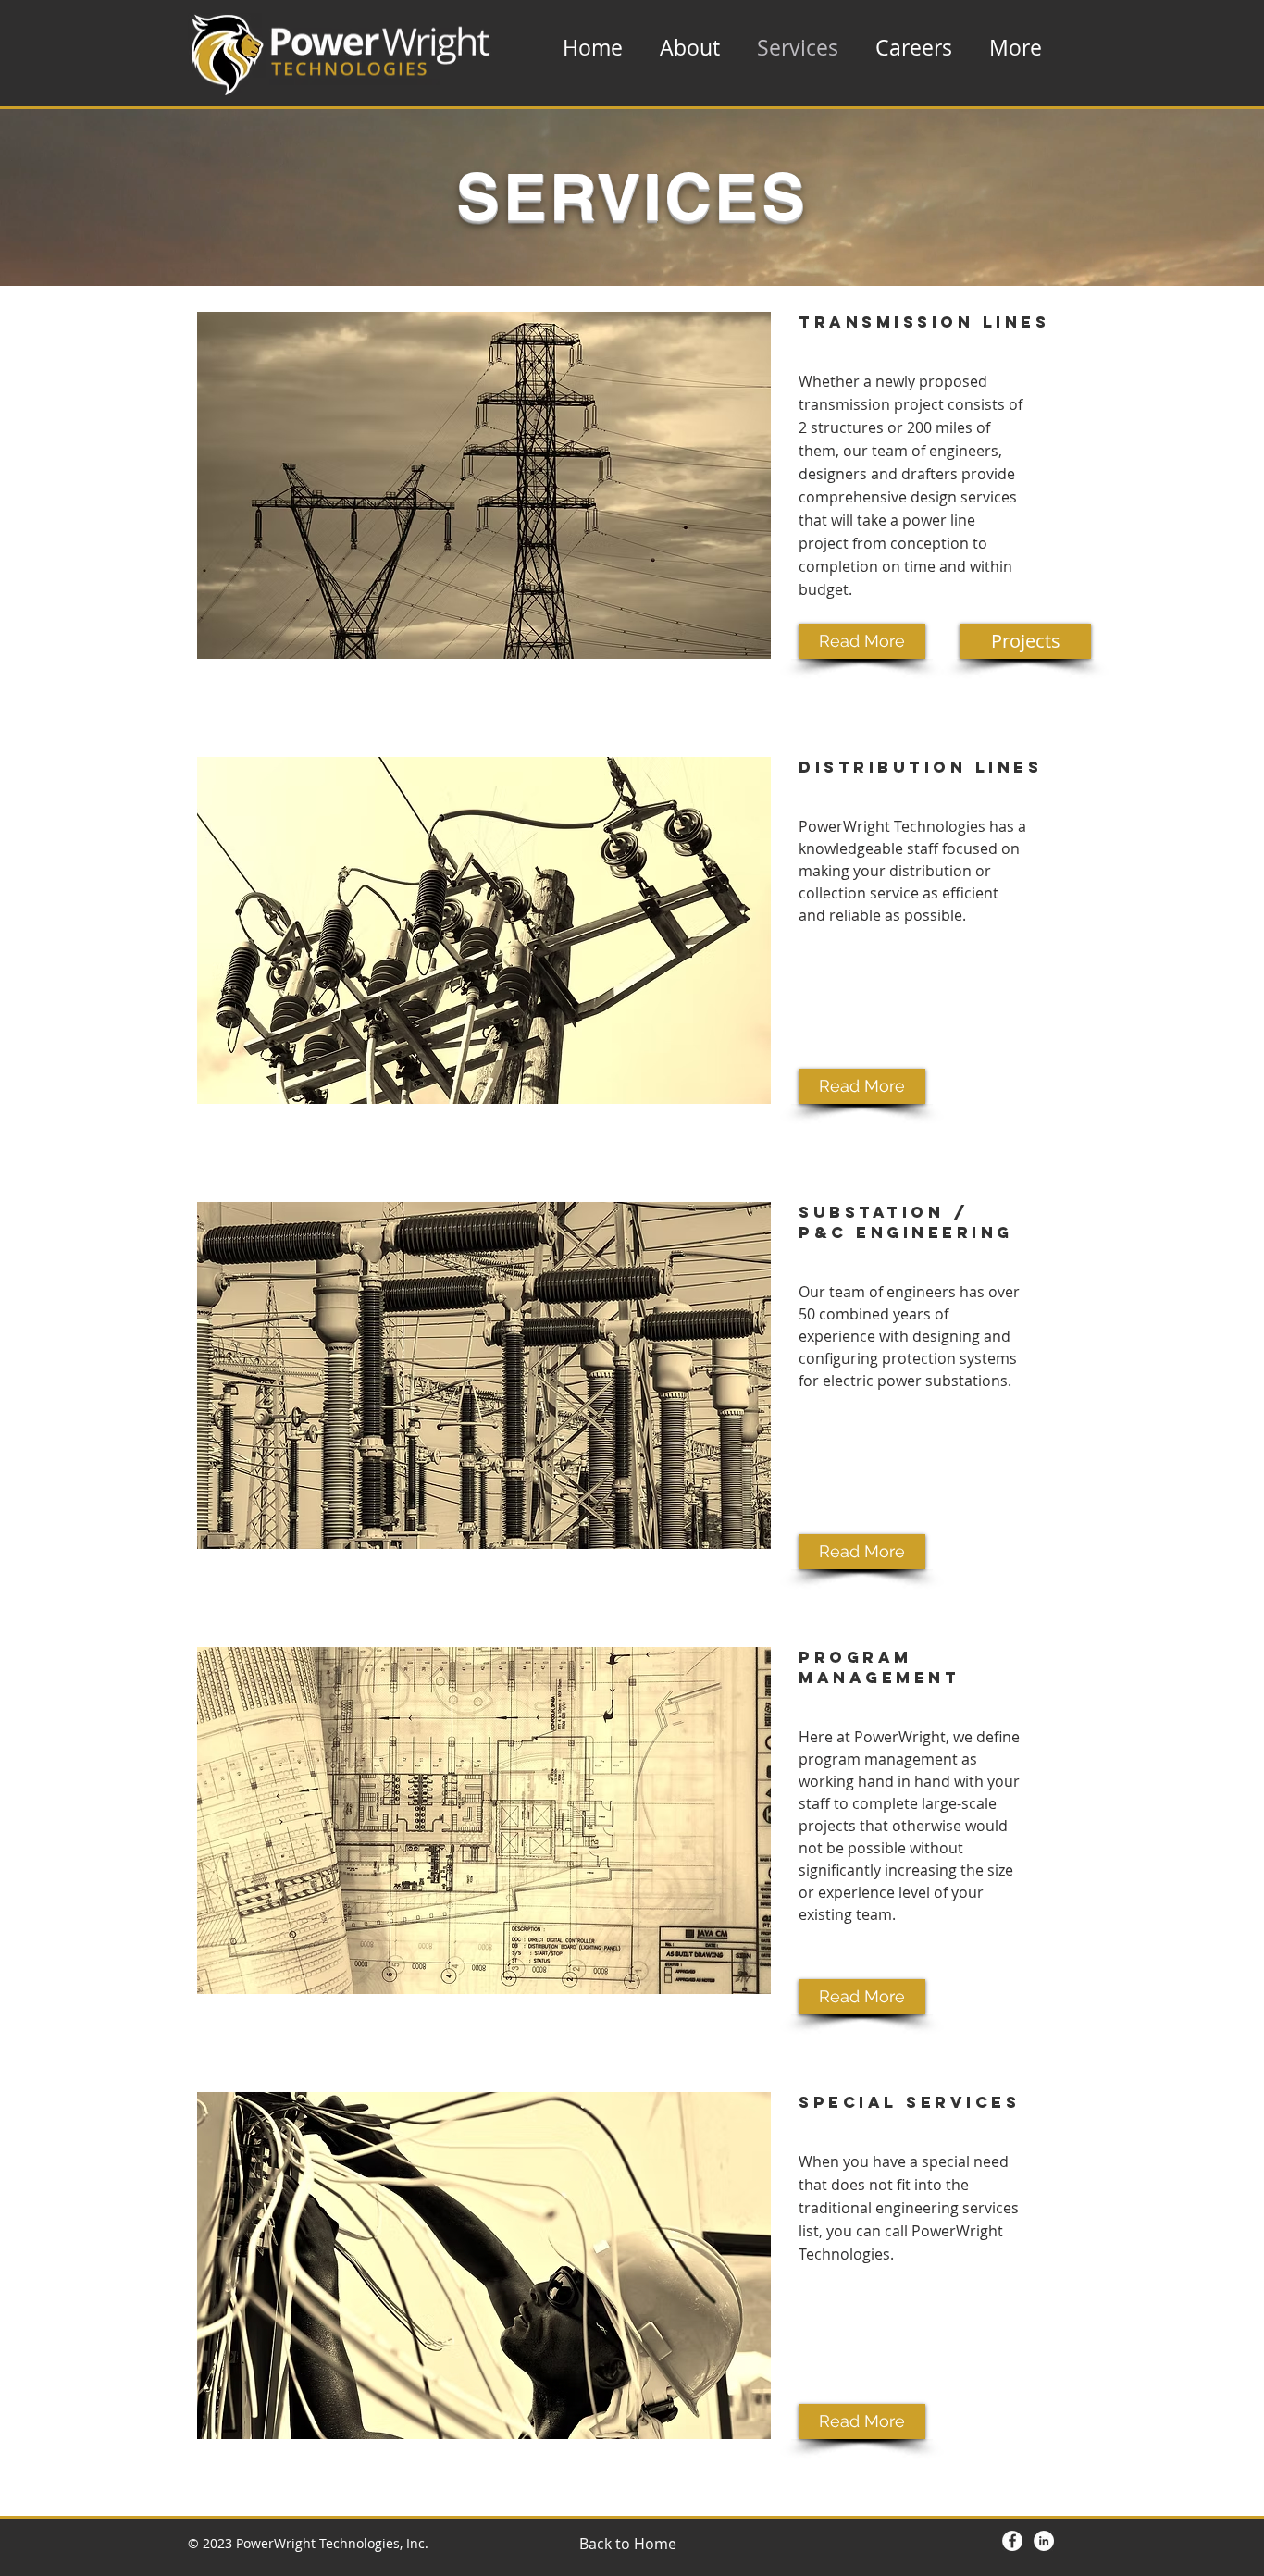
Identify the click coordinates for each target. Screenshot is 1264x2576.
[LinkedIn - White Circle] (1044, 2541)
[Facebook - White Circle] (1012, 2541)
